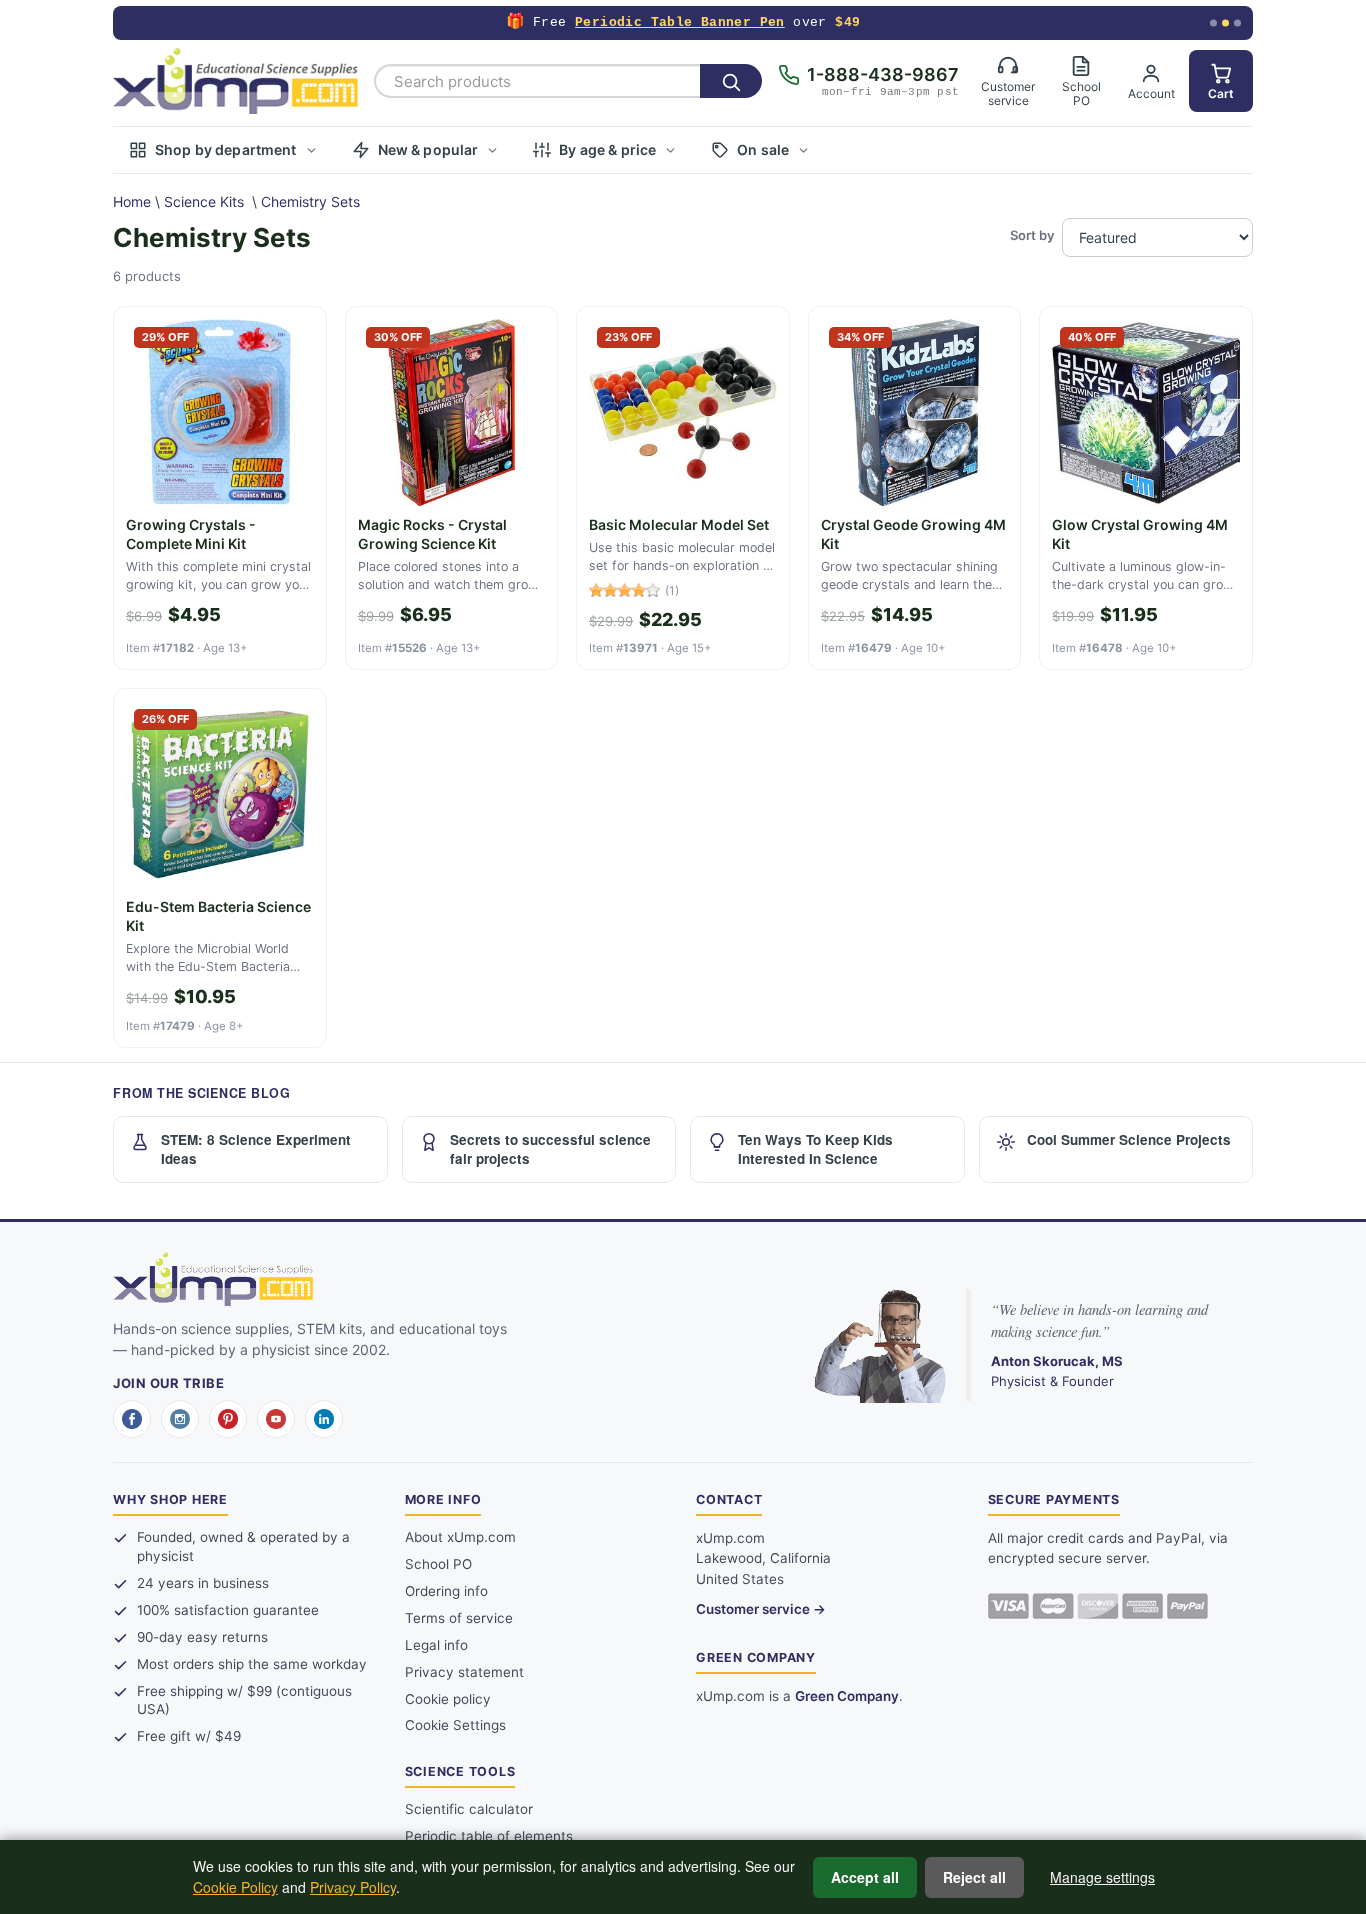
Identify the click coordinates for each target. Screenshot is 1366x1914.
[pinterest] (228, 1419)
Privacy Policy (353, 1887)
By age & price (607, 149)
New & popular (428, 149)
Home (132, 201)
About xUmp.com (460, 1537)
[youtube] (276, 1419)
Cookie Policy (235, 1887)
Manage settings (1102, 1877)
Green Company (847, 1696)
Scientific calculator (469, 1809)
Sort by (1032, 235)
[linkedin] (324, 1419)
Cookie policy (448, 1699)
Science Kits (204, 201)
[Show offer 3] (1237, 23)
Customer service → (761, 1609)
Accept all (865, 1877)
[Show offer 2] (1225, 23)
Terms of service (459, 1618)
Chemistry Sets (310, 201)
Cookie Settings (455, 1725)
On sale (763, 149)
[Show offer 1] (1213, 23)
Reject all (974, 1877)
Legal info (436, 1645)
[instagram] (180, 1419)
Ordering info (446, 1591)
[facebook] (132, 1419)
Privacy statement (464, 1672)
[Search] (731, 81)
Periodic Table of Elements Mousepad (676, 22)
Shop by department (226, 149)
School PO (438, 1564)
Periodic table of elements (489, 1836)
